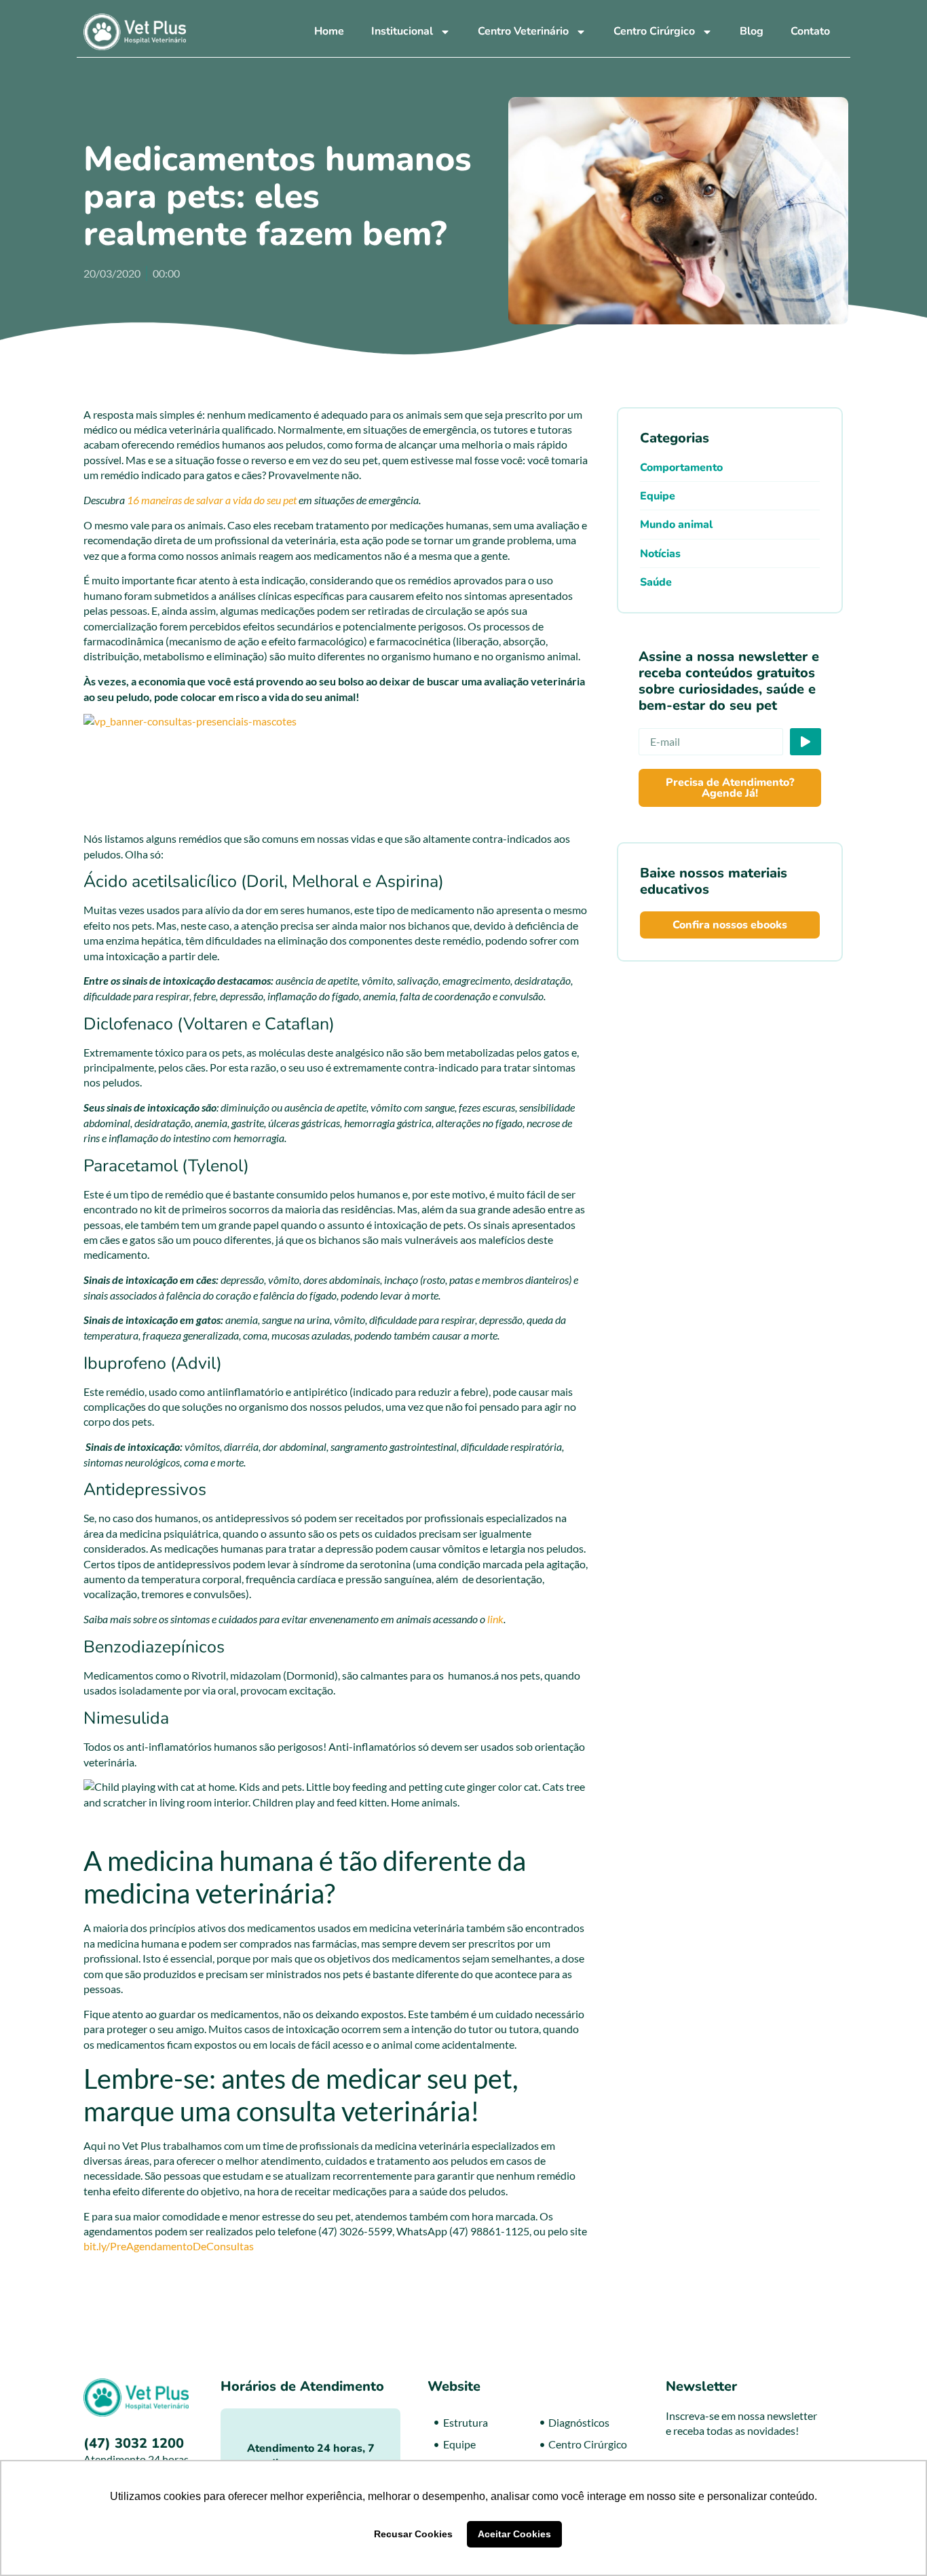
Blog (752, 31)
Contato (810, 31)
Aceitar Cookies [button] (514, 2534)
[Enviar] (806, 742)
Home (329, 31)
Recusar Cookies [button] (413, 2534)
